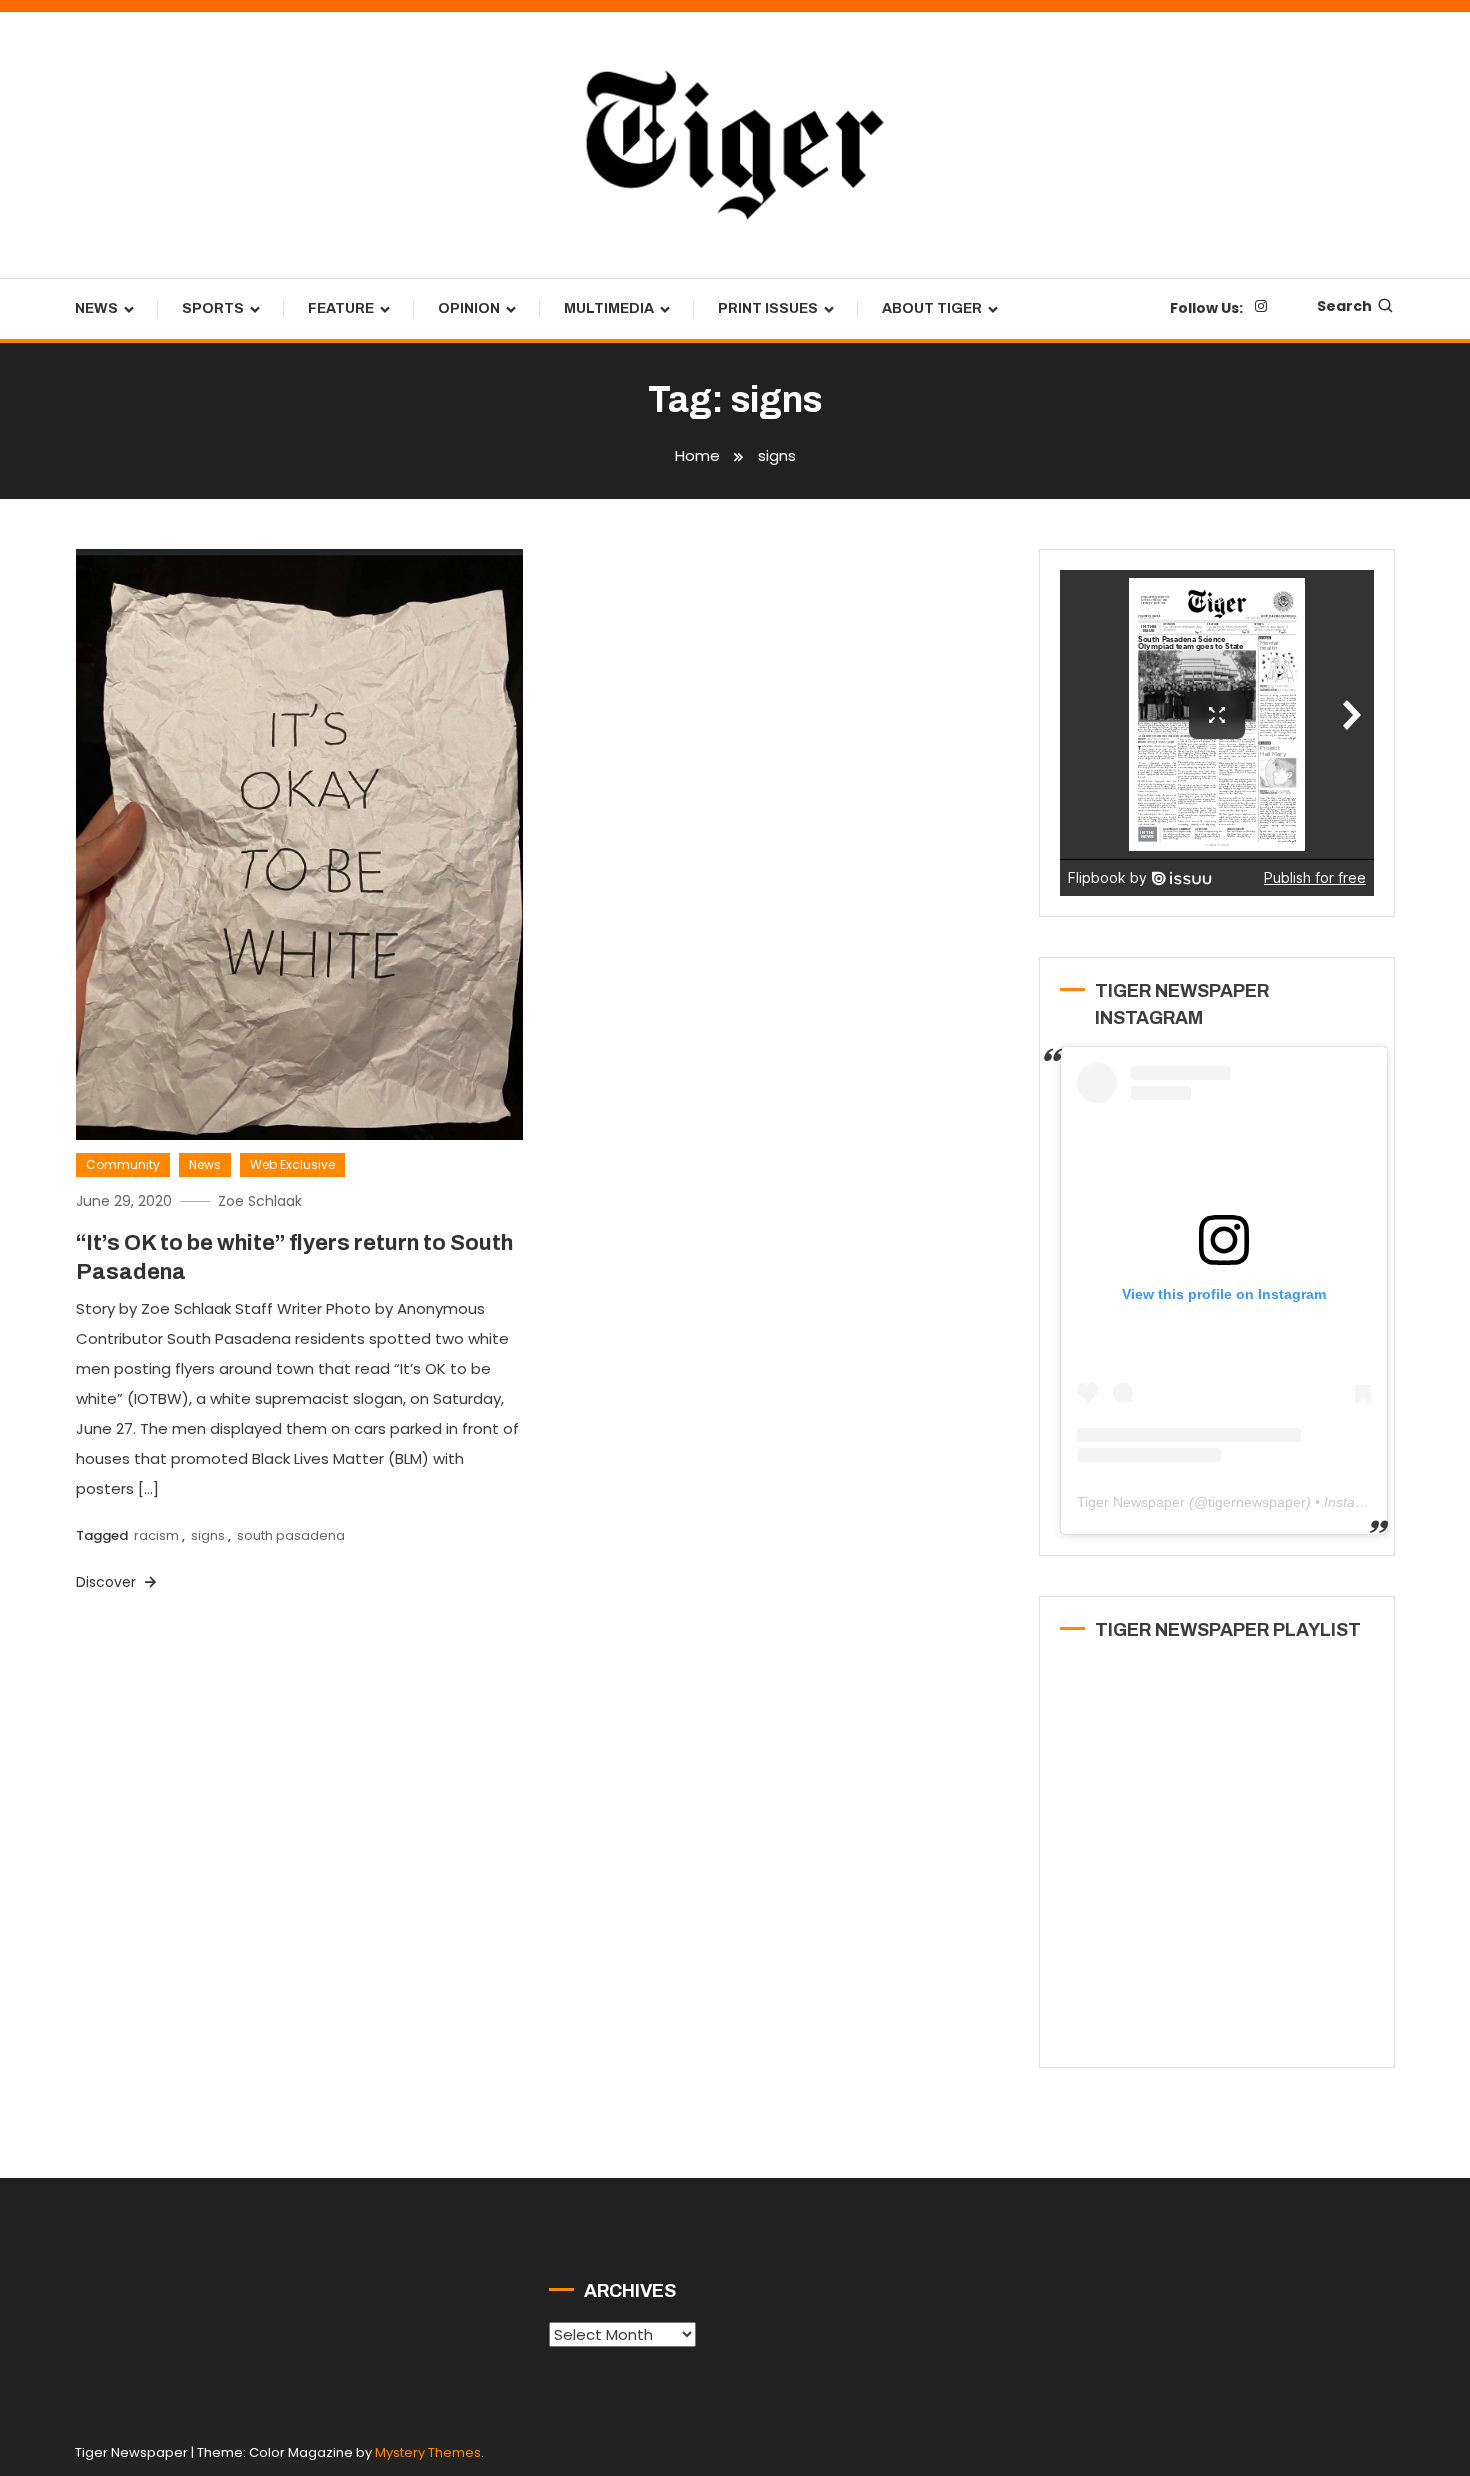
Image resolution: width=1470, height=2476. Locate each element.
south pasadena (291, 1535)
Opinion (469, 308)
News (96, 308)
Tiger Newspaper (1131, 1502)
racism (156, 1535)
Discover (108, 1582)
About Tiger (932, 308)
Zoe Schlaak (260, 1201)
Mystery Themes (428, 2452)
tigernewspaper (1257, 1502)
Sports (213, 308)
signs (208, 1535)
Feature (341, 308)
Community (123, 1164)
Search (1344, 306)
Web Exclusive (292, 1164)
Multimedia (609, 308)
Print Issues (768, 308)
